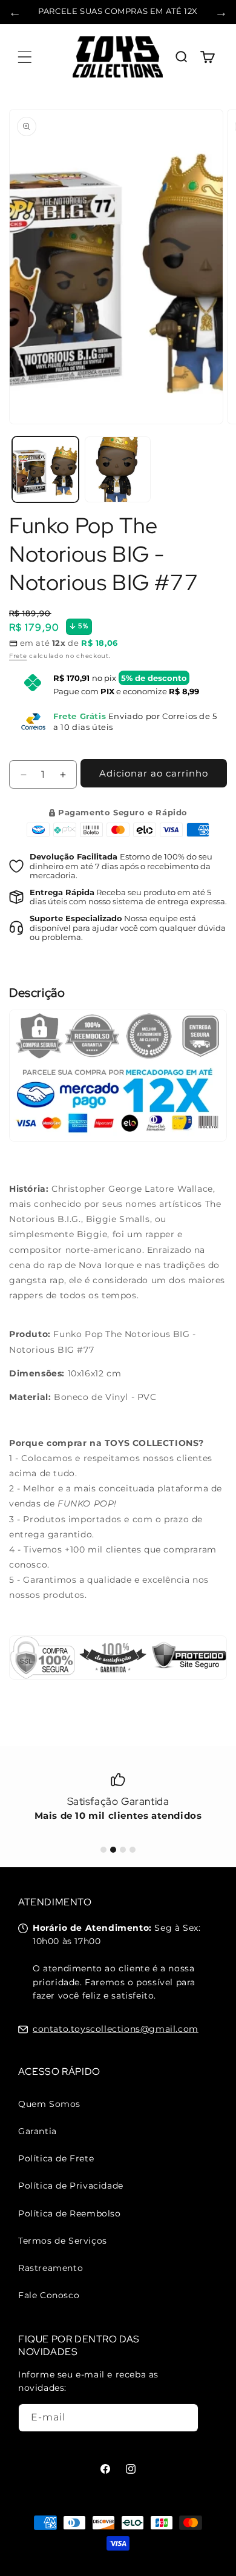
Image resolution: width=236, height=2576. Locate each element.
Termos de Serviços (63, 2241)
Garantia (38, 2131)
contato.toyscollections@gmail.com (116, 2029)
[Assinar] (185, 2418)
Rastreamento (51, 2268)
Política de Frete (56, 2158)
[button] (24, 57)
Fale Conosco (49, 2295)
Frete (18, 656)
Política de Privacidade (71, 2186)
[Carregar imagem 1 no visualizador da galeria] (45, 470)
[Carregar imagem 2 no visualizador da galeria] (118, 470)
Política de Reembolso (70, 2213)
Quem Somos (49, 2104)
